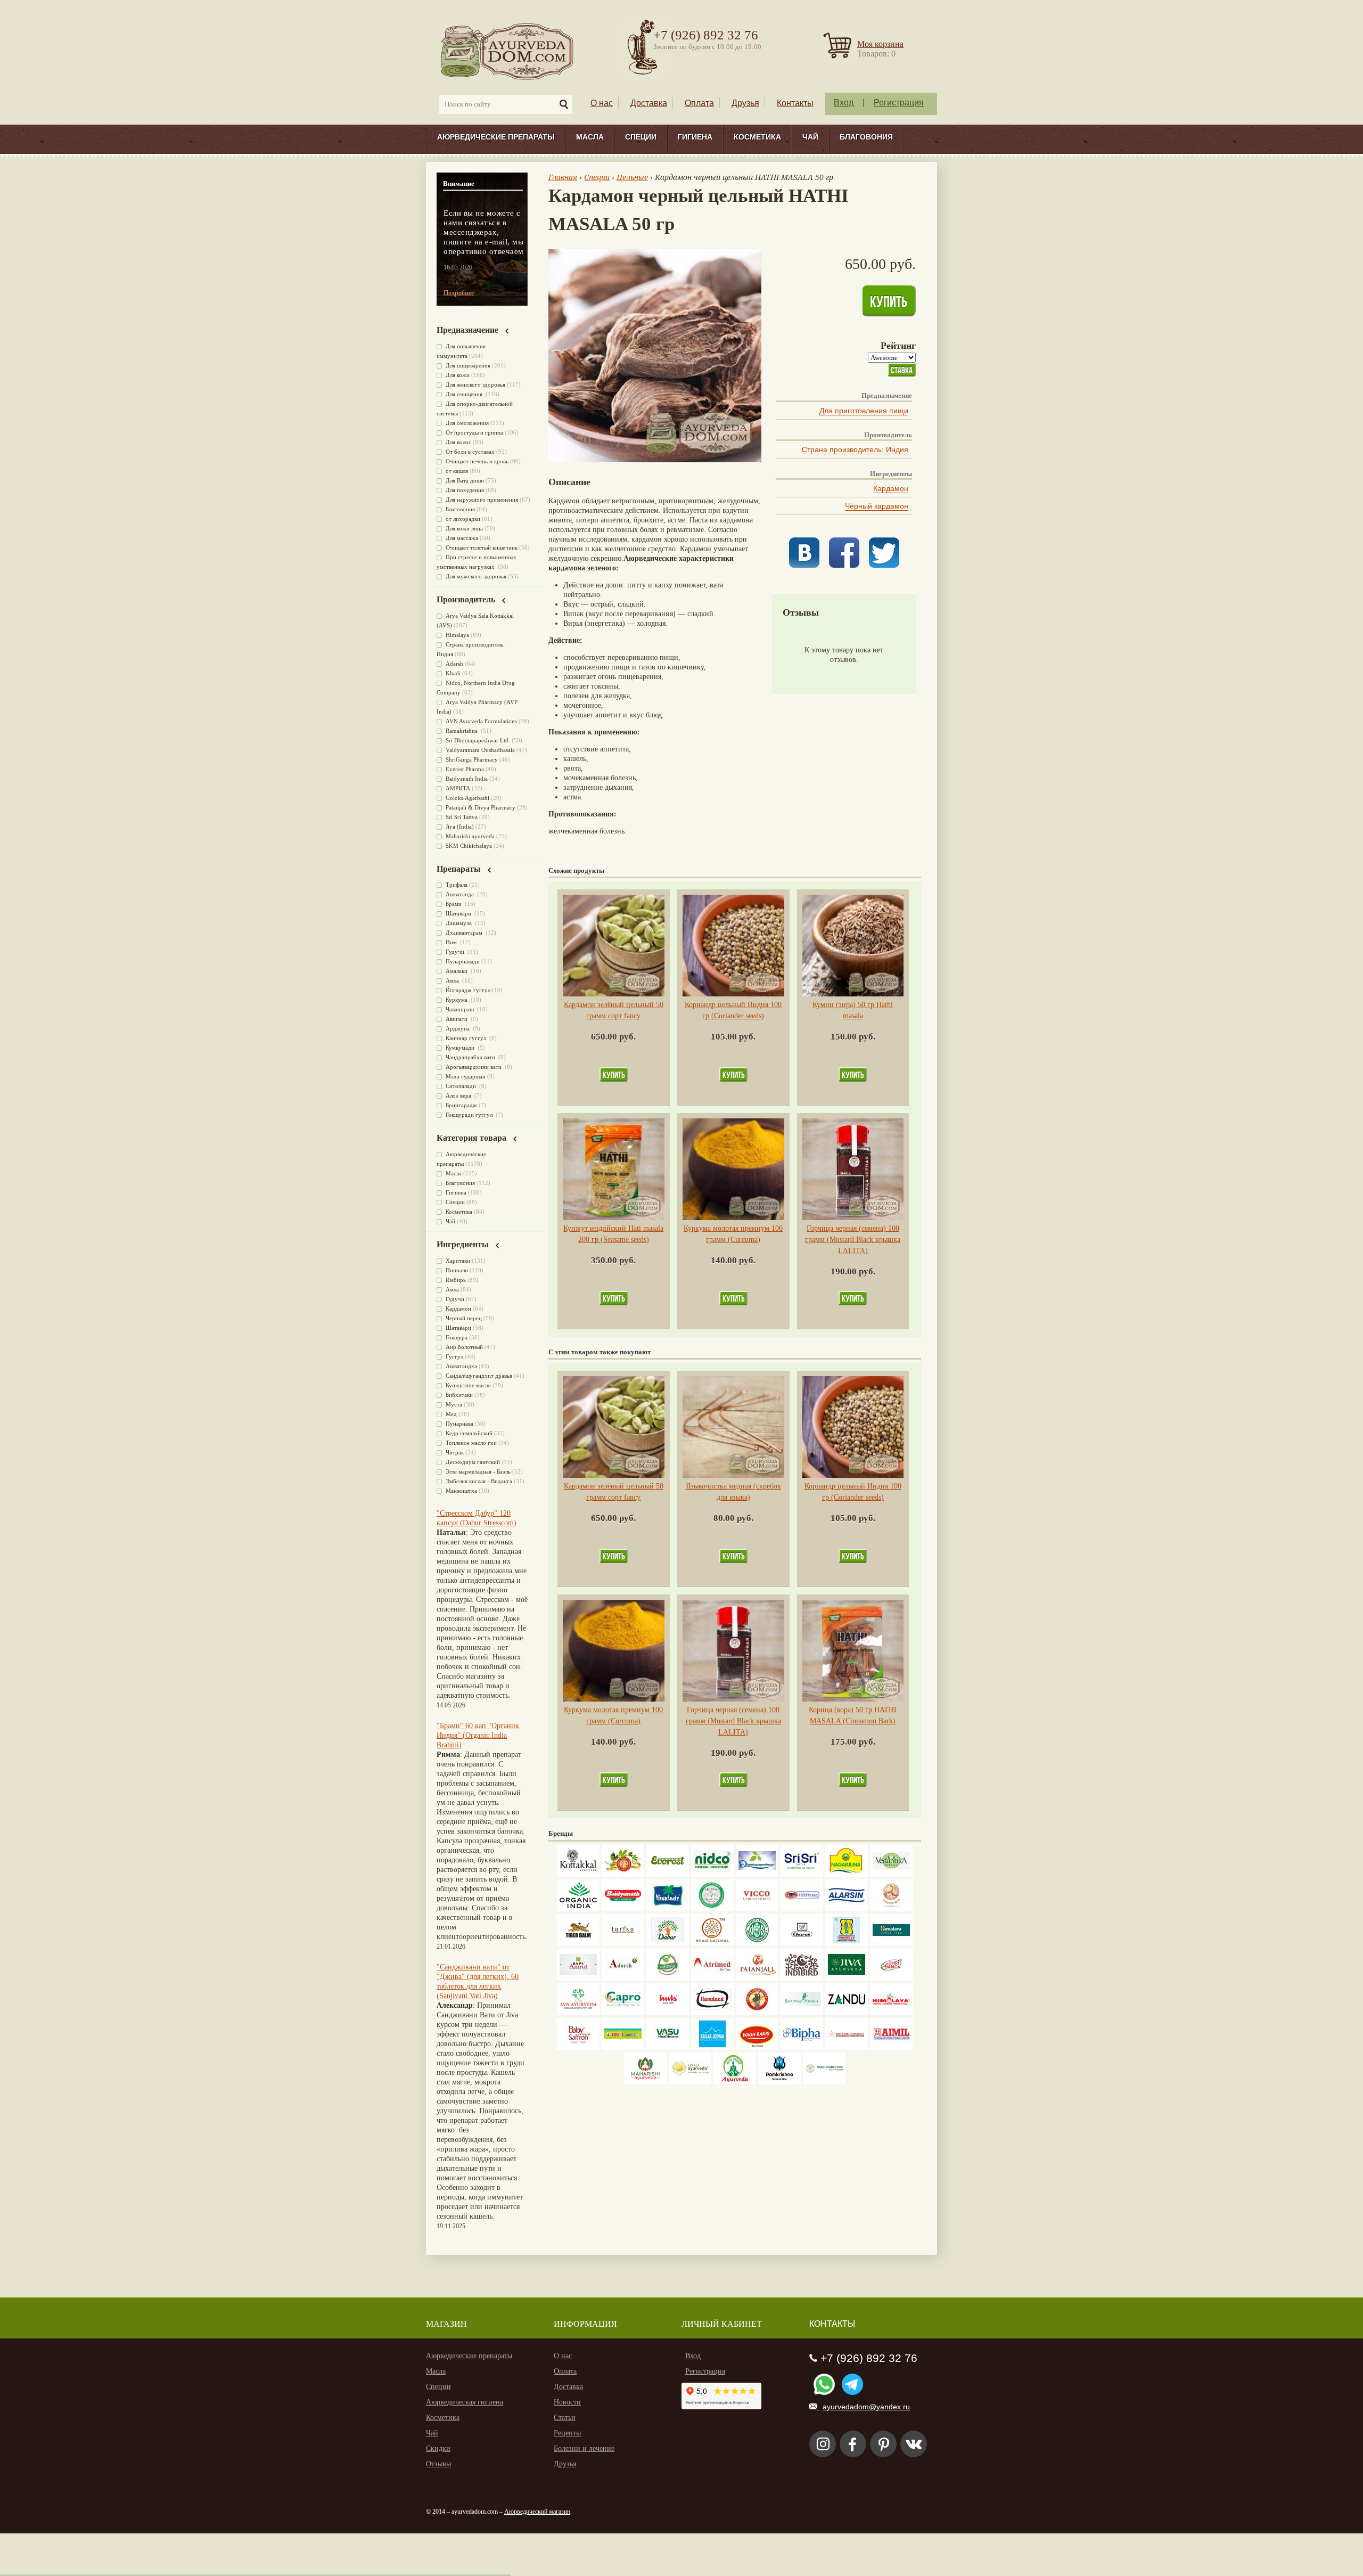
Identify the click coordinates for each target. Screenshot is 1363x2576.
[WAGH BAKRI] (757, 2047)
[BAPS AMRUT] (578, 1978)
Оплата (699, 103)
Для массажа (462, 538)
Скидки (438, 2448)
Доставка (649, 103)
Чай (810, 137)
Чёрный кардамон (877, 506)
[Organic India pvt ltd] (578, 1909)
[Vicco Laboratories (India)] (757, 1909)
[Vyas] (757, 2013)
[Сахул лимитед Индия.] (891, 1909)
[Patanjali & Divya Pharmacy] (757, 1978)
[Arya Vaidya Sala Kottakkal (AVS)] (578, 1874)
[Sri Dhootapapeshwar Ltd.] (757, 1874)
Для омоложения (467, 423)
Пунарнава (459, 1424)
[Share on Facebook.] (844, 565)
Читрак (455, 1452)
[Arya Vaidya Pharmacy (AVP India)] (623, 1874)
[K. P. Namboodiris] (712, 1909)
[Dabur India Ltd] (668, 1944)
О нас (602, 103)
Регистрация (899, 103)
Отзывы (438, 2464)
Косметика (757, 137)
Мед (451, 1414)
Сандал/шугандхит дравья (479, 1376)
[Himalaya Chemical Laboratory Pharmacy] (891, 2013)
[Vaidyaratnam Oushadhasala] (757, 1944)
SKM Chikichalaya (469, 846)
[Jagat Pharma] (802, 1909)
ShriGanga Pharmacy (472, 759)
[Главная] (508, 51)
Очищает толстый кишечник (482, 547)
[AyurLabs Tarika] (623, 1944)
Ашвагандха (461, 1366)
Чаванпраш (461, 1009)
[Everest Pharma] (668, 1874)
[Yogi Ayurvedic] (623, 2047)
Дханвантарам (465, 933)
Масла (590, 137)
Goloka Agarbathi (467, 798)
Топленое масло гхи (471, 1443)
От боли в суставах (470, 452)
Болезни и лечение (584, 2448)
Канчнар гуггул (467, 1038)
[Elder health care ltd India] (578, 1944)
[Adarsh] (623, 1978)
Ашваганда (461, 894)
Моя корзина (880, 44)
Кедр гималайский (469, 1433)
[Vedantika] (891, 1874)
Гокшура (457, 1337)
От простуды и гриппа (474, 432)
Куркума (457, 1000)
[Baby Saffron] (578, 2047)
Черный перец (464, 1318)
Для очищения (465, 394)
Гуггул (454, 1356)
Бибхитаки (459, 1395)
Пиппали (457, 1270)
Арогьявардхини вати (474, 1067)
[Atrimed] (712, 1978)
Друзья (745, 103)
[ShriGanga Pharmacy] (891, 1978)
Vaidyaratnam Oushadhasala (480, 750)
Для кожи (458, 375)
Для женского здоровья (475, 385)
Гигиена (695, 137)
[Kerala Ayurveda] (690, 2082)
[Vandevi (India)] (847, 1944)
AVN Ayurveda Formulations (481, 721)
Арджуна (458, 1028)
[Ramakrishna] (779, 2082)
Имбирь (456, 1280)
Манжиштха (461, 1491)
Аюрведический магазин (537, 2512)
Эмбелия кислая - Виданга (479, 1481)
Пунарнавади (463, 961)
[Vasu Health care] (668, 2047)
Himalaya (457, 635)
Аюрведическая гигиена (465, 2402)
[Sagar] (735, 2082)
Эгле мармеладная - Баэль (478, 1471)
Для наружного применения (482, 500)
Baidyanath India (467, 779)
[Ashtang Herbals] (668, 1978)
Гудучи (456, 952)
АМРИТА (458, 788)
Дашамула (459, 923)
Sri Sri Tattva (462, 817)
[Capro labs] (623, 2013)
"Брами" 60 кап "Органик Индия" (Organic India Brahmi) (478, 1735)
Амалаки (457, 971)
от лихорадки (463, 519)
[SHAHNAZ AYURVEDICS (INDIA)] (802, 2013)
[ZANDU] (847, 2013)
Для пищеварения (468, 365)
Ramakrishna (462, 731)
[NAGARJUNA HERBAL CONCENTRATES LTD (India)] (847, 1874)
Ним (452, 942)
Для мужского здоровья (476, 576)
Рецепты (567, 2433)
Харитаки (458, 1261)
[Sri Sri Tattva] (802, 1874)
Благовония (866, 137)
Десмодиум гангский (473, 1462)
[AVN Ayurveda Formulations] (578, 2013)
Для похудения (465, 490)
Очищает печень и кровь (477, 461)
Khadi (453, 673)
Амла (453, 980)
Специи (641, 137)
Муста (454, 1404)
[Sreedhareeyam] (824, 2082)
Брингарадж (461, 1105)
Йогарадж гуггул (468, 990)
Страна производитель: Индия (855, 449)
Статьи (565, 2418)
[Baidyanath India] (623, 1909)
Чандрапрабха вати (471, 1057)
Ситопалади (462, 1086)
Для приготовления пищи (864, 411)
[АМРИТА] (802, 1978)
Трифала (457, 885)
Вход (844, 103)
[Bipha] (802, 2047)
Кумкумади (461, 1048)
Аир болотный (464, 1347)
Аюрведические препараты (496, 137)
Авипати (457, 1019)
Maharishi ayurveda (470, 836)
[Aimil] (891, 2047)
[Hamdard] (712, 2013)
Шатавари (459, 913)
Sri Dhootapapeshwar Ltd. (478, 740)
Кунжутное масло (468, 1385)
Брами (454, 904)
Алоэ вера (459, 1095)
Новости (567, 2402)
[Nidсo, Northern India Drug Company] (712, 1874)
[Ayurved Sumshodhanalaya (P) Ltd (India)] (712, 2047)
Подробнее (459, 293)
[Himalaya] (891, 1944)
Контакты (795, 103)
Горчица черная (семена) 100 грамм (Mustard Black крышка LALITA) (853, 1240)
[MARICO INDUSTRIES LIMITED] (668, 1909)
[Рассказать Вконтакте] (804, 565)
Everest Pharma (465, 769)
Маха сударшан (466, 1076)
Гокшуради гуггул (470, 1115)
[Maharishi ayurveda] (645, 2082)
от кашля (457, 471)
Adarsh (454, 664)
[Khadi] (712, 1944)
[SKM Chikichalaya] (847, 2047)
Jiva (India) (460, 827)
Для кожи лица (464, 528)
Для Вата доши (465, 480)
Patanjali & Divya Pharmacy (481, 807)
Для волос (458, 442)
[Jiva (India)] (847, 1978)
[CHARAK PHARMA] (802, 1944)
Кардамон (891, 488)
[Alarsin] (847, 1909)
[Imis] (668, 2013)
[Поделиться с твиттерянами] (884, 565)
